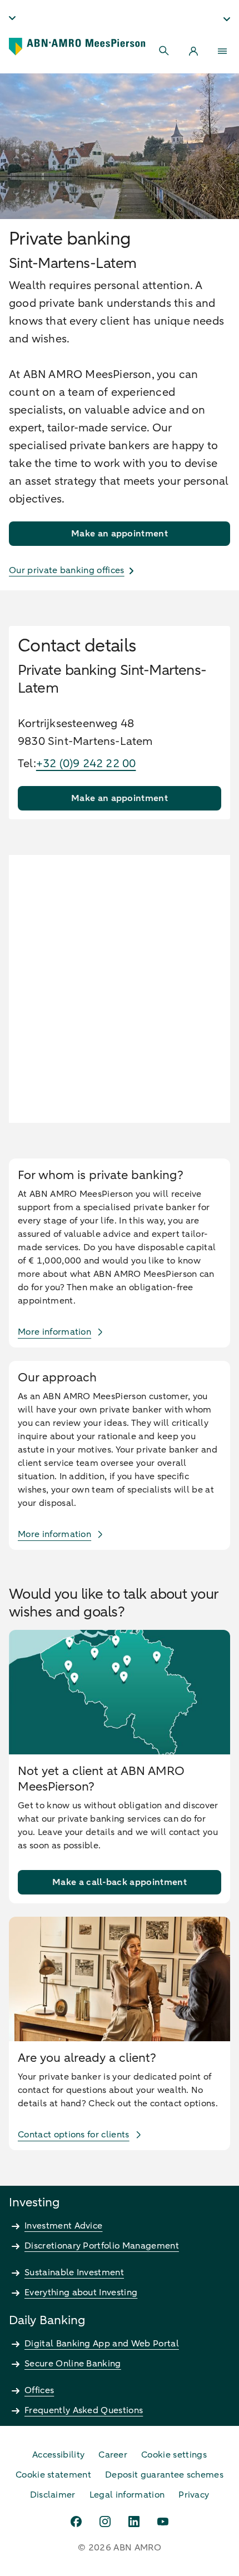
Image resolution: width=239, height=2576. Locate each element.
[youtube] (163, 2522)
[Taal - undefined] (12, 18)
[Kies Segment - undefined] (227, 19)
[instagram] (105, 2522)
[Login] (193, 51)
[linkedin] (134, 2522)
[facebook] (76, 2522)
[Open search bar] (165, 51)
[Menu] (222, 51)
